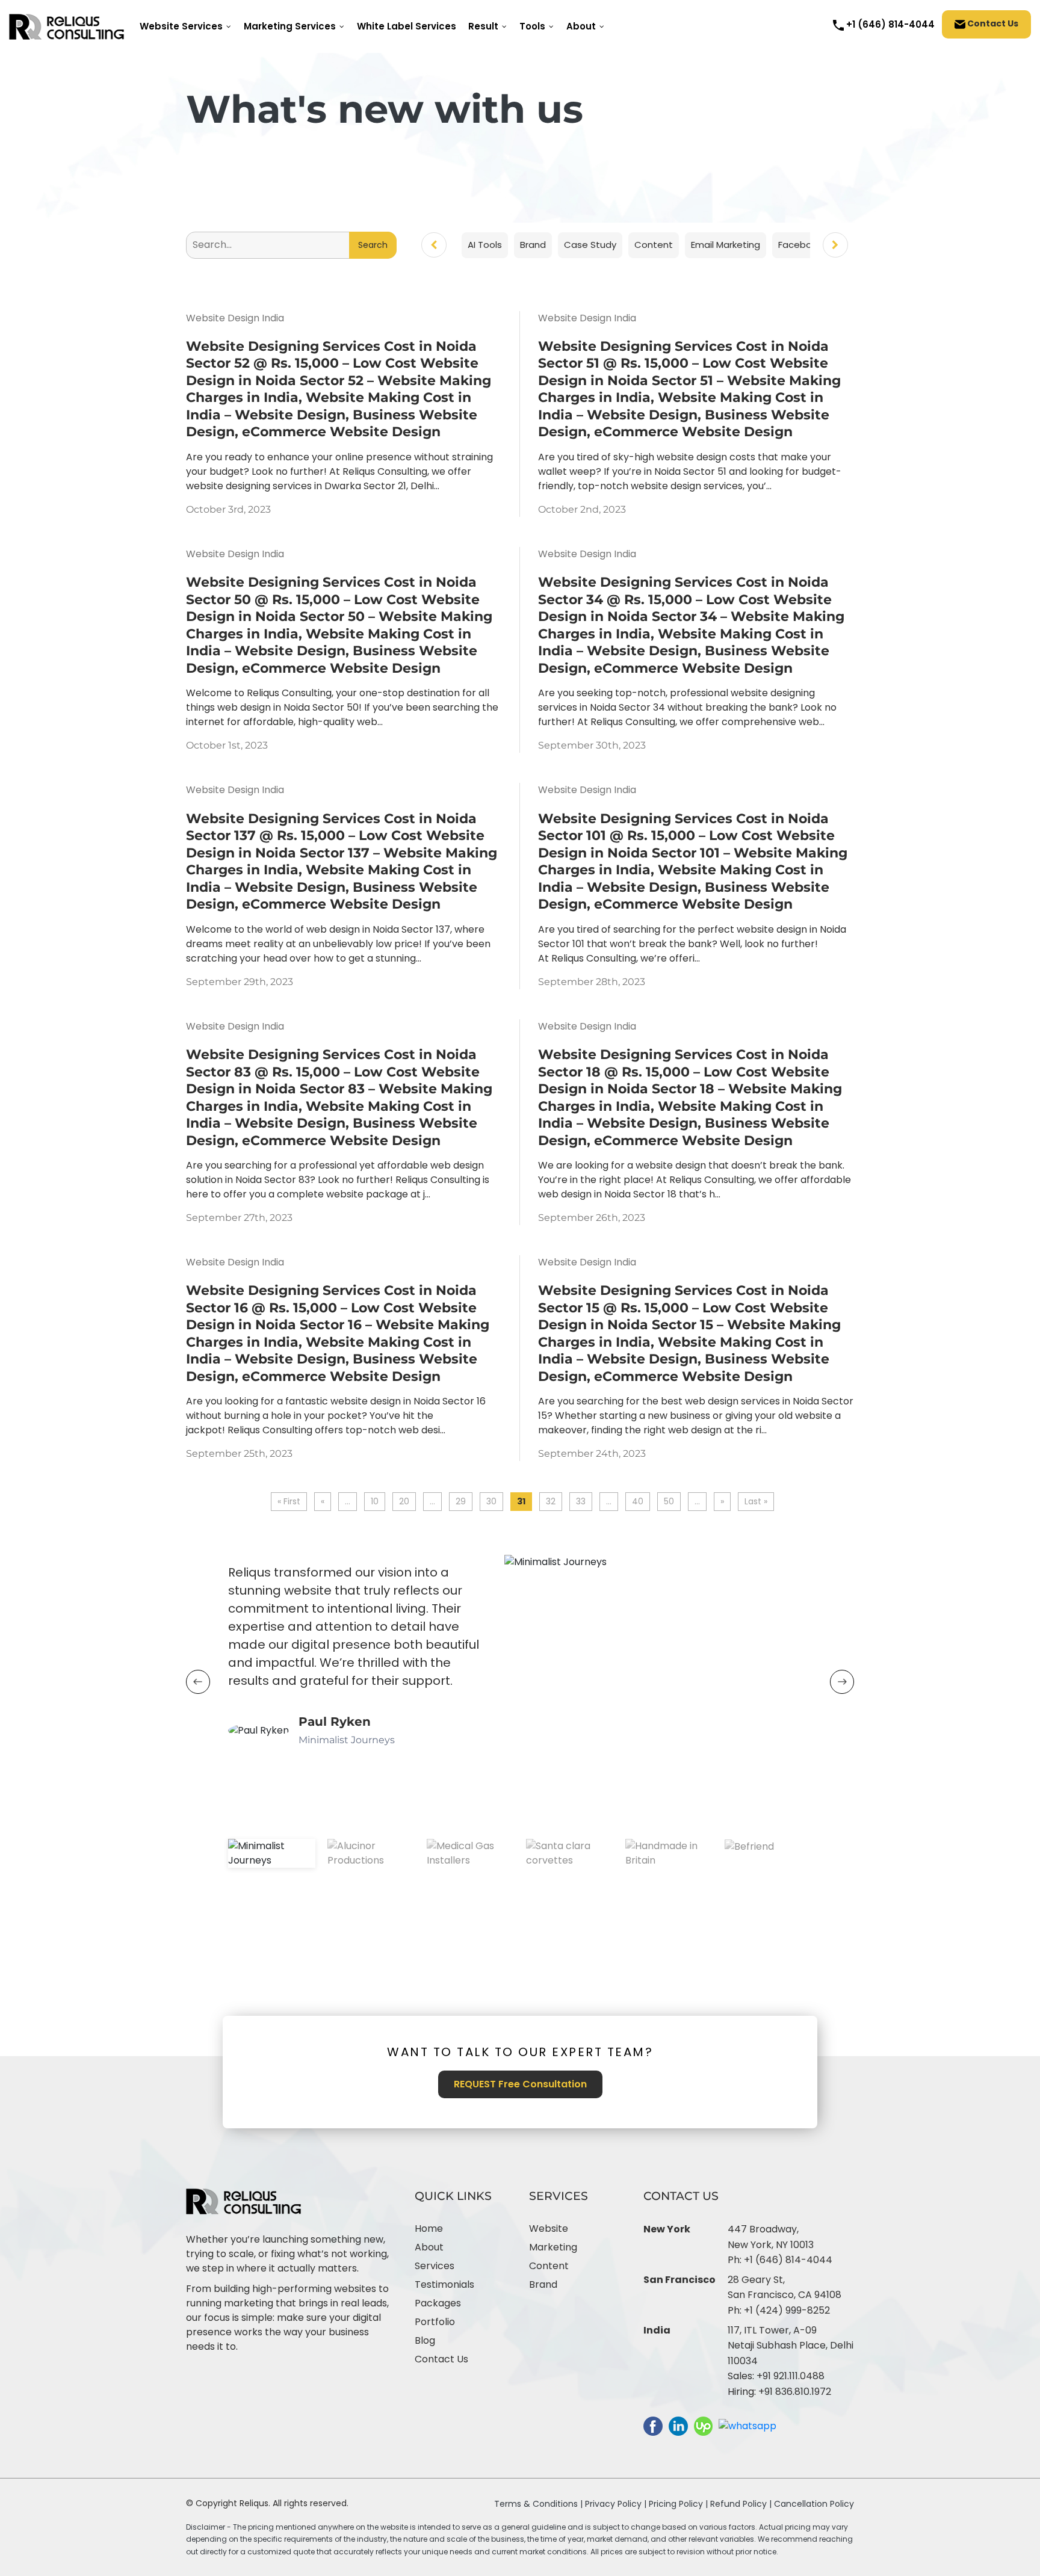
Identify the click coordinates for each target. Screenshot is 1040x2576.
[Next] (835, 245)
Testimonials (444, 2284)
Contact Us (992, 24)
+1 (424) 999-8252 (787, 2310)
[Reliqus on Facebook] (653, 2425)
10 (375, 1501)
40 (638, 1501)
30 (491, 1501)
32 (551, 1501)
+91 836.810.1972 (795, 2392)
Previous (198, 1682)
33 (581, 1501)
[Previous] (434, 245)
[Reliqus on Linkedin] (678, 2425)
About (429, 2247)
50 (669, 1501)
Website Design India (235, 318)
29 (461, 1501)
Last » (756, 1501)
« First (289, 1501)
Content (549, 2266)
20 (404, 1501)
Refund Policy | (742, 2504)
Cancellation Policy (814, 2504)
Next (842, 1682)
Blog (425, 2340)
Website (549, 2229)
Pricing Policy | (678, 2504)
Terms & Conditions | (538, 2504)
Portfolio (435, 2322)
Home (429, 2229)
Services (435, 2266)
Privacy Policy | (617, 2504)
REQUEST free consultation (520, 2084)
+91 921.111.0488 (791, 2376)
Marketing (553, 2247)
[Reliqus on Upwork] (703, 2425)
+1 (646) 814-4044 (788, 2260)
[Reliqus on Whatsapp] (747, 2425)
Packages (438, 2303)
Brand (543, 2284)
